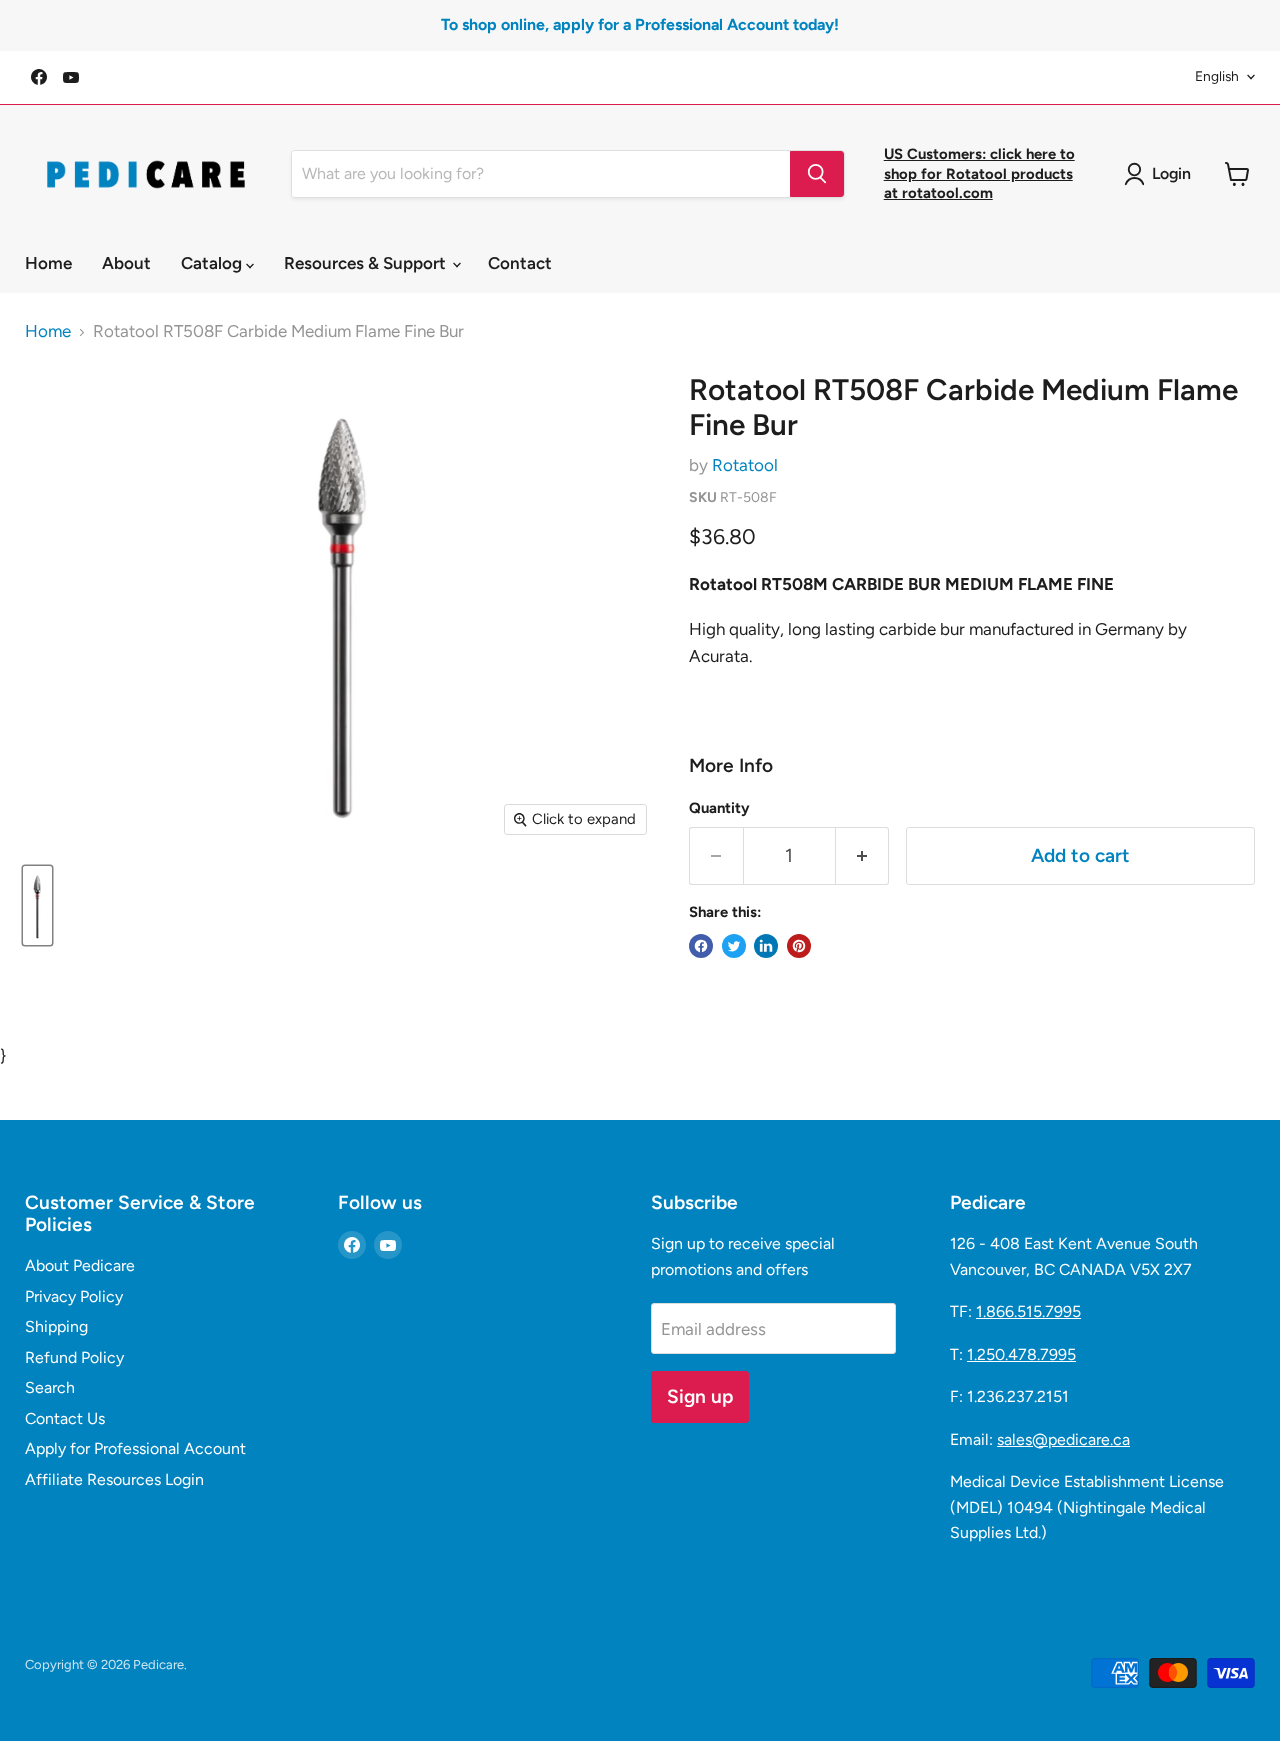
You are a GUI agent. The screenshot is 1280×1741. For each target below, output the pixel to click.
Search (50, 1387)
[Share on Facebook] (701, 946)
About (126, 263)
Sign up (700, 1396)
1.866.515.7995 (1028, 1311)
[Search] (817, 174)
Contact (520, 263)
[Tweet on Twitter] (734, 946)
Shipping (56, 1326)
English (1217, 76)
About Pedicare (80, 1265)
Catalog (213, 263)
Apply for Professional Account (135, 1448)
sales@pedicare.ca (1063, 1439)
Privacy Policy (74, 1296)
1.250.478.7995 (1021, 1354)
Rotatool (745, 465)
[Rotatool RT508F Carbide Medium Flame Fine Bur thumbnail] (37, 905)
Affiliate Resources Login (114, 1479)
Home (48, 263)
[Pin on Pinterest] (799, 946)
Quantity (719, 808)
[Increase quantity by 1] (863, 856)
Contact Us (65, 1418)
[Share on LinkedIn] (766, 946)
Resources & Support (367, 263)
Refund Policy (74, 1357)
